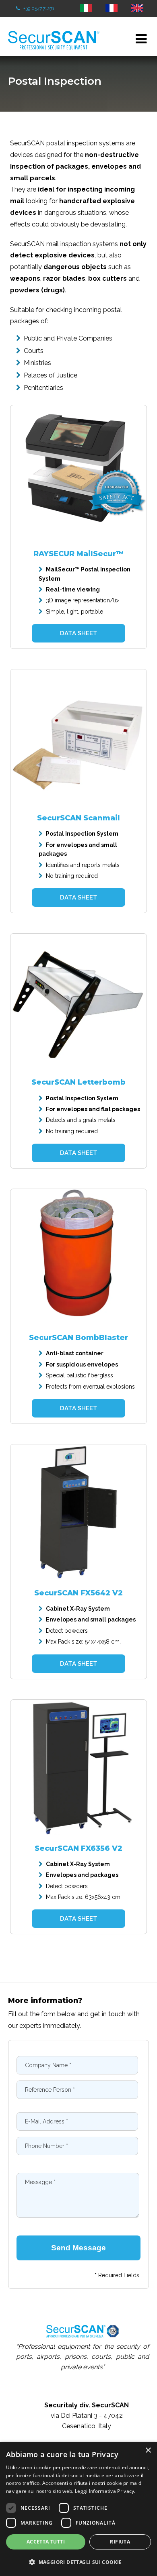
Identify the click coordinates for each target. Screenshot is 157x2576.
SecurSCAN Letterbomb (78, 1082)
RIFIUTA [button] (120, 2542)
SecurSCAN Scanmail (78, 818)
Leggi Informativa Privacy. (105, 2491)
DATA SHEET (79, 633)
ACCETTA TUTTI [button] (46, 2542)
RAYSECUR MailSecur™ (78, 554)
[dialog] (78, 2509)
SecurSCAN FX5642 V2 (78, 1593)
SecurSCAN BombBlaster (78, 1338)
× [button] (148, 2451)
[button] (78, 2562)
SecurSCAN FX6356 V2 (78, 1848)
